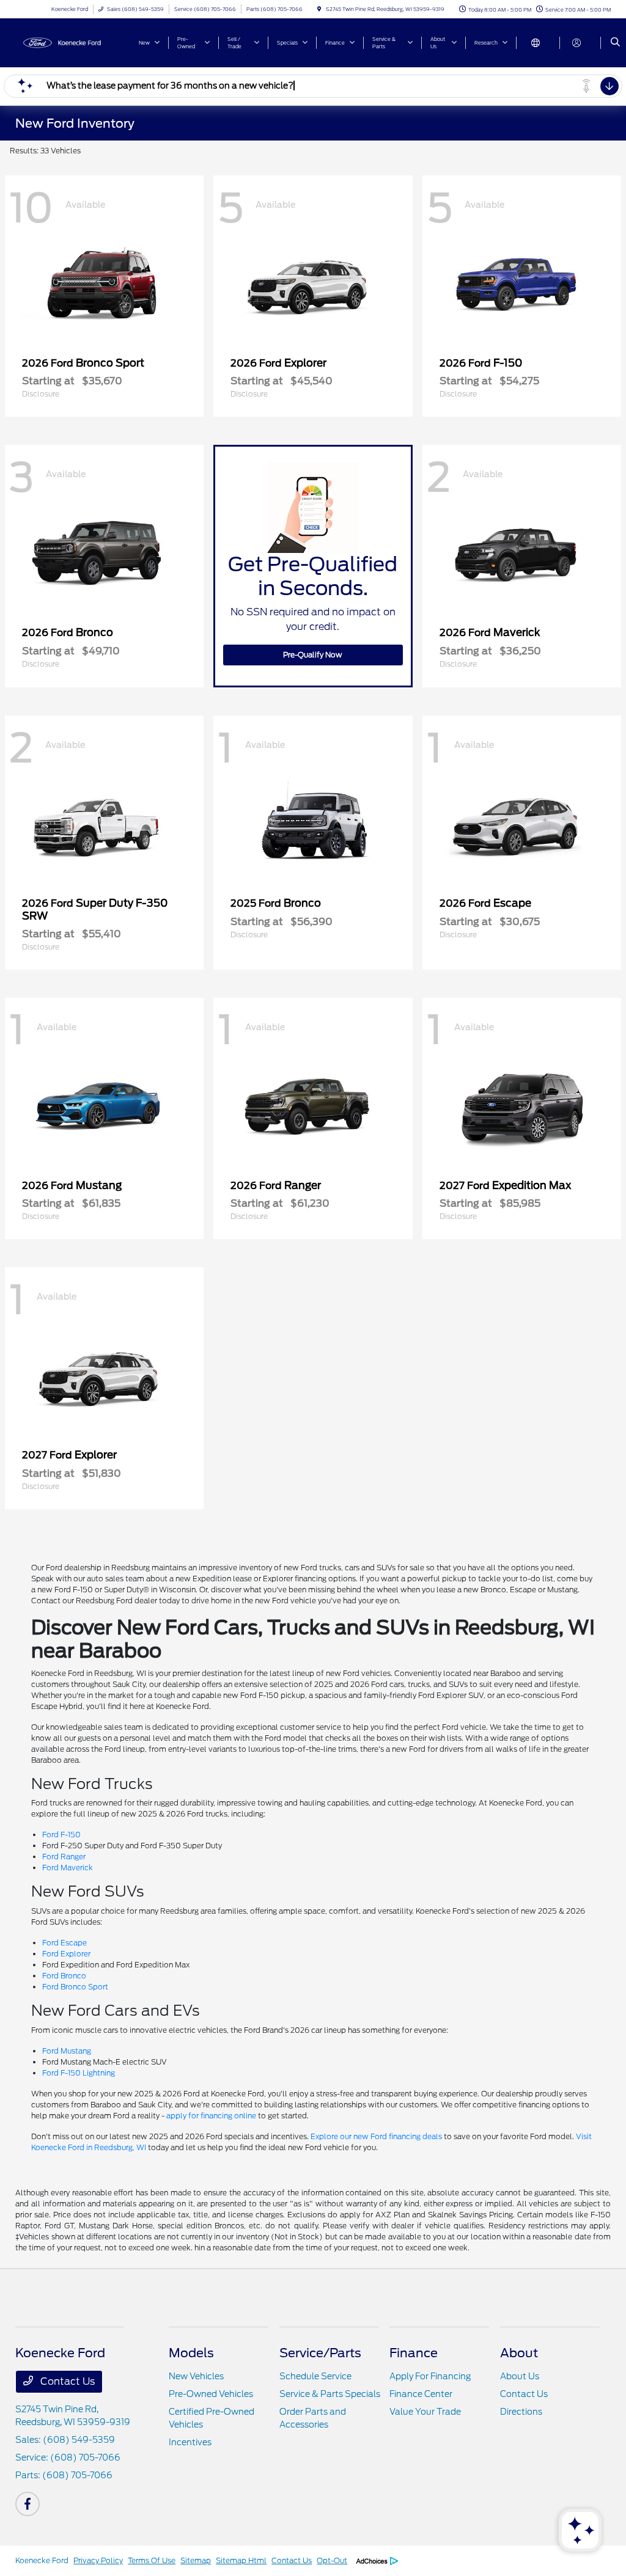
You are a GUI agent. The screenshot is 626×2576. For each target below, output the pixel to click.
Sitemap (196, 2560)
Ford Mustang (67, 2051)
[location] (319, 9)
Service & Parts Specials (330, 2394)
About (519, 2353)
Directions (521, 2412)
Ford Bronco (64, 1976)
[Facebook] (28, 2504)
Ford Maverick (68, 1868)
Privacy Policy (98, 2560)
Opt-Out (332, 2560)
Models (191, 2353)
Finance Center (421, 2394)
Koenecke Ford (42, 2560)
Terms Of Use (152, 2560)
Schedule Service (315, 2376)
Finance (414, 2353)
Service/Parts (320, 2353)
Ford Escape (64, 1943)
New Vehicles (196, 2376)
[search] (615, 43)
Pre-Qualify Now (313, 655)
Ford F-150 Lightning (79, 2073)
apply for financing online (211, 2116)
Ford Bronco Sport (75, 1987)
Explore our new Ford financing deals (376, 2136)
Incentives (190, 2442)
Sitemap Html (241, 2560)
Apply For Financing (430, 2376)
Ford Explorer (66, 1954)
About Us (520, 2376)
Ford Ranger (64, 1857)
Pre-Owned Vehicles (211, 2394)
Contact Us (66, 2381)
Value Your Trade (425, 2412)
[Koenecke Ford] (71, 42)
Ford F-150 (61, 1835)
